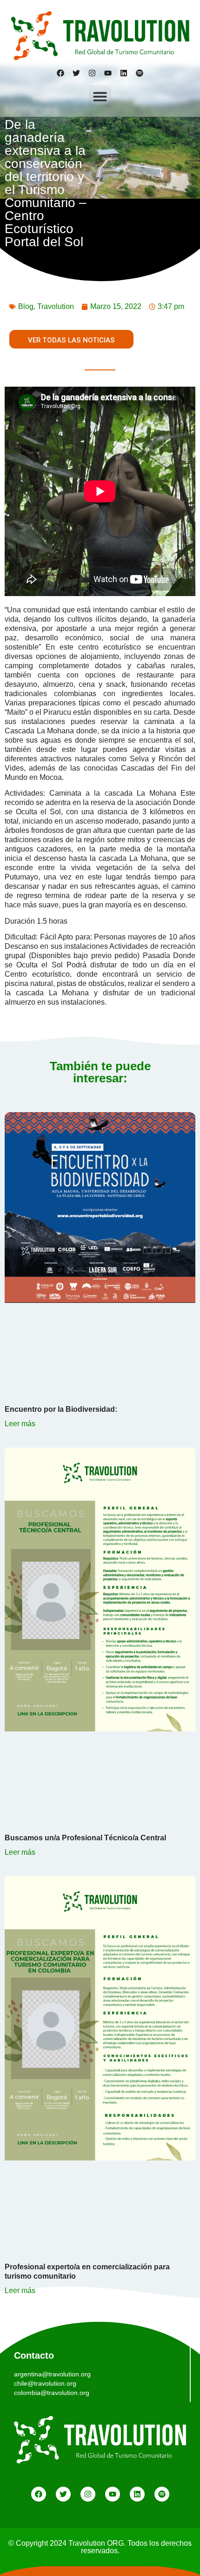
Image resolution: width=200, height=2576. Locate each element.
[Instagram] (92, 73)
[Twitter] (76, 73)
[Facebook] (60, 73)
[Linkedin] (124, 73)
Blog (26, 306)
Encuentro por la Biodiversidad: (61, 1409)
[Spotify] (140, 73)
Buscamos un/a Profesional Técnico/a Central (86, 1838)
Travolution (56, 306)
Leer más (20, 1424)
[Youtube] (108, 73)
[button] (100, 96)
